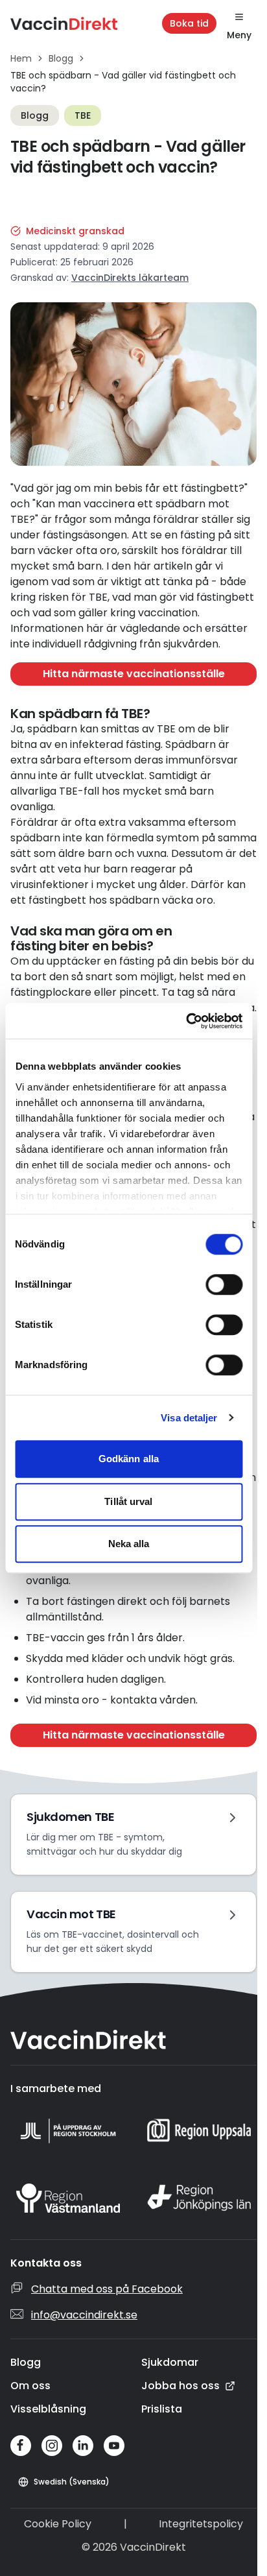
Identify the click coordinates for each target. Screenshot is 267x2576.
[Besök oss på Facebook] (21, 2446)
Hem (21, 58)
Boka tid (189, 23)
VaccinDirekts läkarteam (130, 278)
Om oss (30, 2386)
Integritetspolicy (201, 2524)
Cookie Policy (58, 2524)
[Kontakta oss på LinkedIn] (83, 2446)
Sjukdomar (170, 2362)
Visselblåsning (48, 2409)
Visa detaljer (189, 1418)
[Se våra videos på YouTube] (114, 2446)
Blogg (61, 58)
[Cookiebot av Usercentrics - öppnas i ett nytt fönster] (186, 1021)
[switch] (224, 1284)
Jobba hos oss (180, 2386)
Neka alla (129, 1544)
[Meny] (239, 17)
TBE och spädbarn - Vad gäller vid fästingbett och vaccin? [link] (123, 82)
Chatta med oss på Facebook (107, 2289)
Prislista (162, 2409)
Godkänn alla (129, 1459)
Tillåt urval (128, 1501)
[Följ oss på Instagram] (52, 2446)
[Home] (64, 23)
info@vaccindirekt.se (84, 2315)
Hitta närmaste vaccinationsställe (134, 674)
